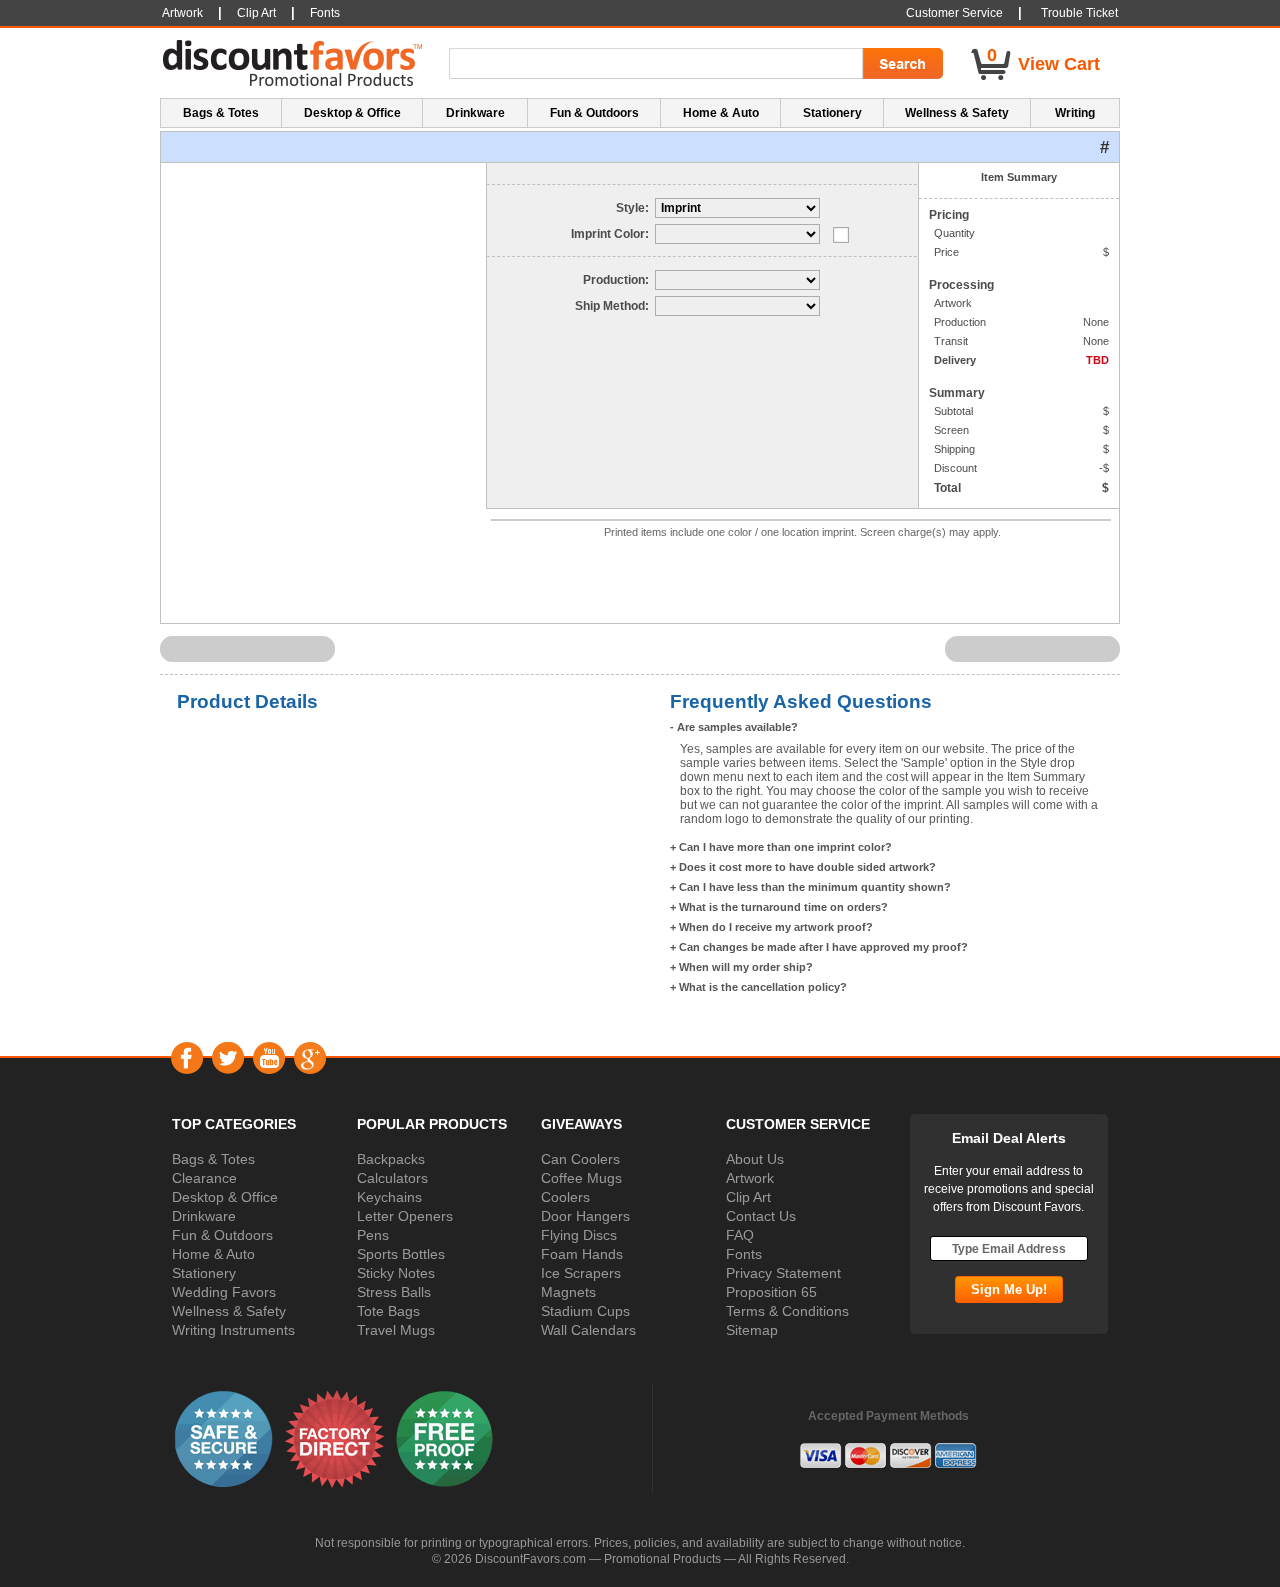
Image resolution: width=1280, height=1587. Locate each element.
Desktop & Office (225, 1197)
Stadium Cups (585, 1311)
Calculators (392, 1178)
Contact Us (761, 1216)
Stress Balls (394, 1292)
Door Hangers (585, 1216)
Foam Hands (582, 1254)
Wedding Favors (224, 1292)
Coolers (565, 1197)
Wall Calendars (588, 1330)
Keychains (389, 1197)
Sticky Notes (396, 1273)
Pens (373, 1235)
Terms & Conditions (787, 1311)
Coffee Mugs (581, 1178)
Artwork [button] (182, 13)
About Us (755, 1159)
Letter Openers (405, 1216)
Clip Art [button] (256, 13)
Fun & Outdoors (222, 1235)
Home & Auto (213, 1254)
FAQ (740, 1235)
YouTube (268, 1058)
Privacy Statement (783, 1273)
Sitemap (752, 1330)
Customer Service (954, 13)
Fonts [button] (325, 13)
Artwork (750, 1178)
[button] (224, 1438)
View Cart (1059, 64)
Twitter (227, 1058)
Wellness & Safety (229, 1311)
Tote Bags (388, 1311)
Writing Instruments (233, 1330)
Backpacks (391, 1159)
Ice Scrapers (581, 1273)
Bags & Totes (213, 1159)
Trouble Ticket (1079, 13)
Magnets (568, 1292)
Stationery (204, 1273)
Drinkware (204, 1216)
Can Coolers (580, 1159)
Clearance (204, 1178)
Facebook (186, 1058)
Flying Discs (579, 1235)
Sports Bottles (401, 1254)
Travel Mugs (396, 1330)
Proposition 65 (771, 1292)
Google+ (309, 1058)
